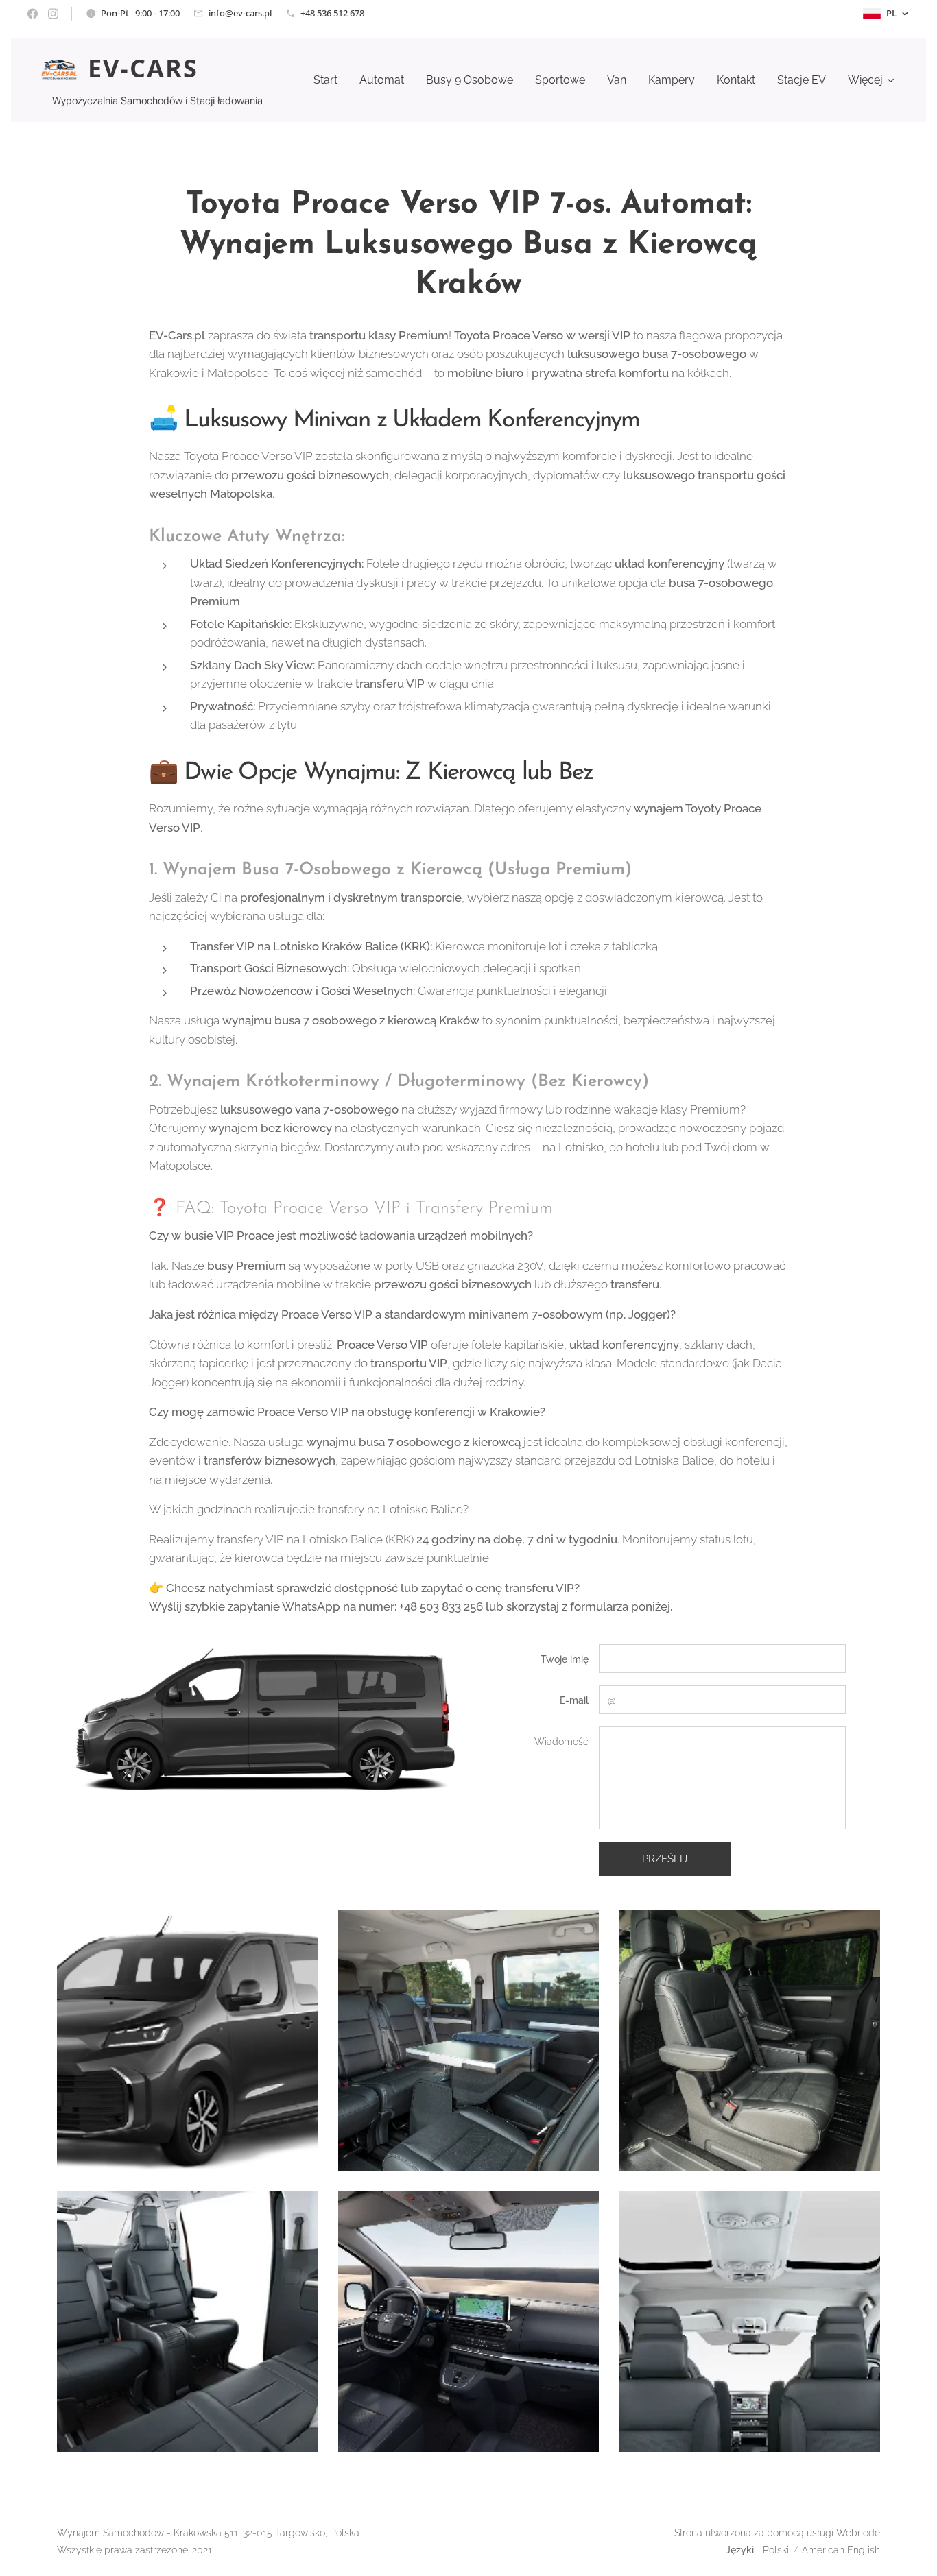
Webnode (858, 2533)
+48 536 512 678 (332, 13)
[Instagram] (53, 14)
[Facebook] (33, 14)
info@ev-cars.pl (240, 13)
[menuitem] (329, 80)
